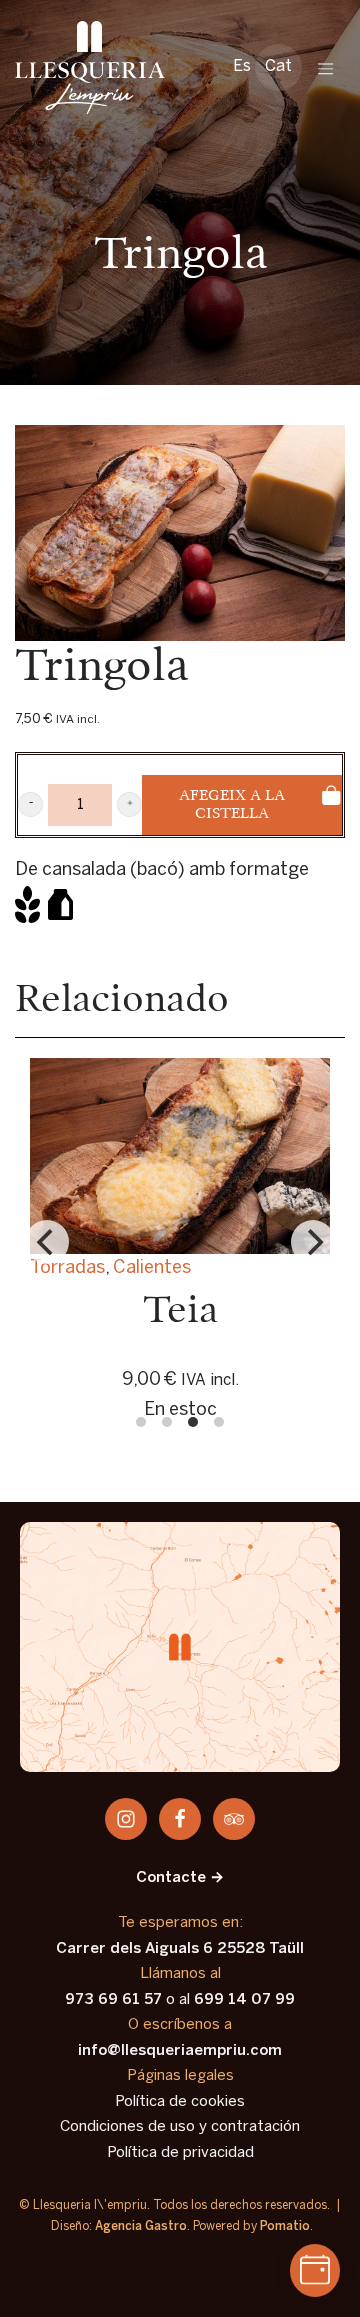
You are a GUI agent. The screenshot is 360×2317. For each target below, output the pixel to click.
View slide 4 (219, 1422)
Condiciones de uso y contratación (180, 2127)
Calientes (152, 1268)
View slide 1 (141, 1422)
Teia (180, 1311)
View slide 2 (167, 1422)
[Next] (313, 1242)
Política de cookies (180, 2102)
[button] (30, 804)
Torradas (67, 1268)
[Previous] (47, 1242)
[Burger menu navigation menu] (325, 67)
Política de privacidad (180, 2153)
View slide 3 (193, 1422)
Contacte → (180, 1878)
